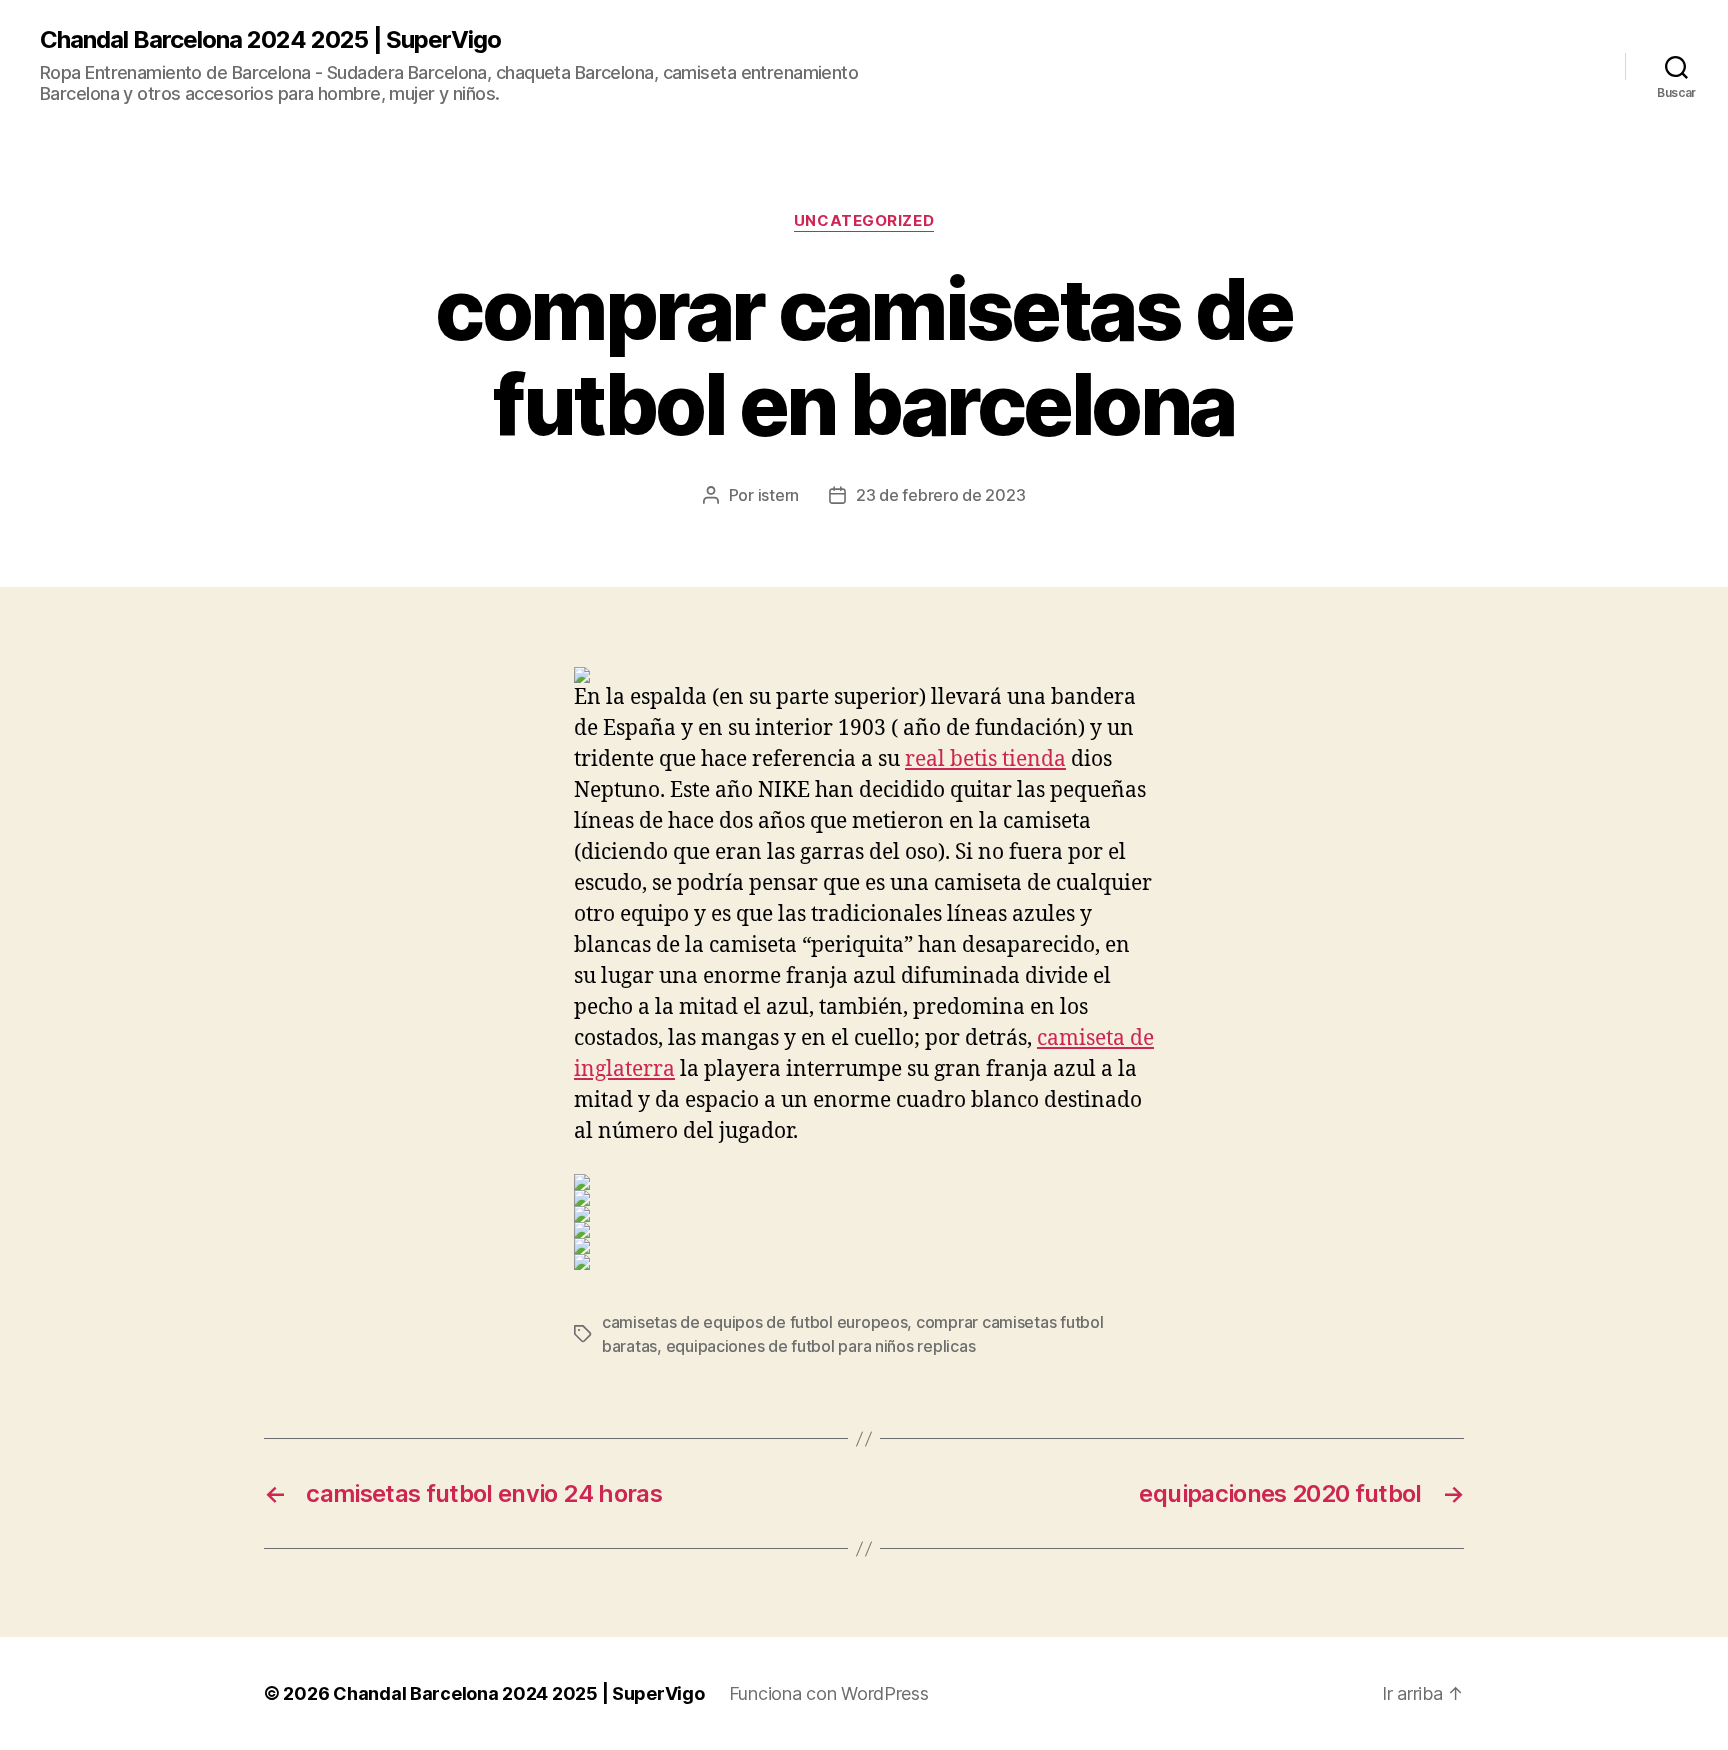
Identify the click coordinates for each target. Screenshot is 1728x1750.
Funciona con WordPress (829, 1693)
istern (778, 495)
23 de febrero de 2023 (940, 495)
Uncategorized (864, 221)
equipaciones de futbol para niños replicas (821, 1346)
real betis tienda (985, 759)
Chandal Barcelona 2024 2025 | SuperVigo (270, 40)
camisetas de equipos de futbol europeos (754, 1322)
